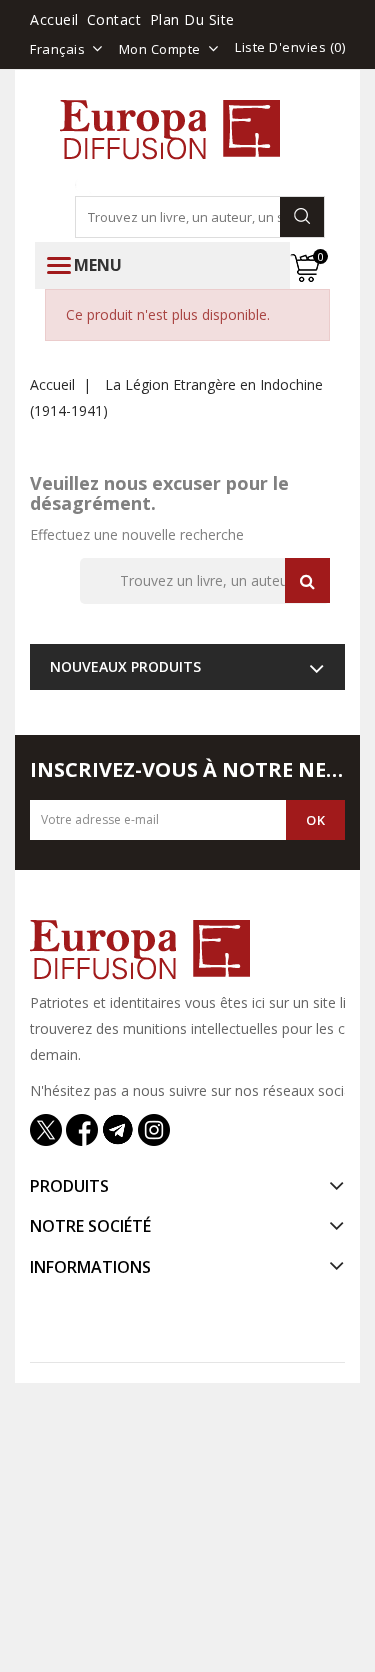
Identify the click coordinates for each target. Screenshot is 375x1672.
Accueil (54, 19)
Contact (114, 19)
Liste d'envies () (290, 47)
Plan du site (192, 19)
